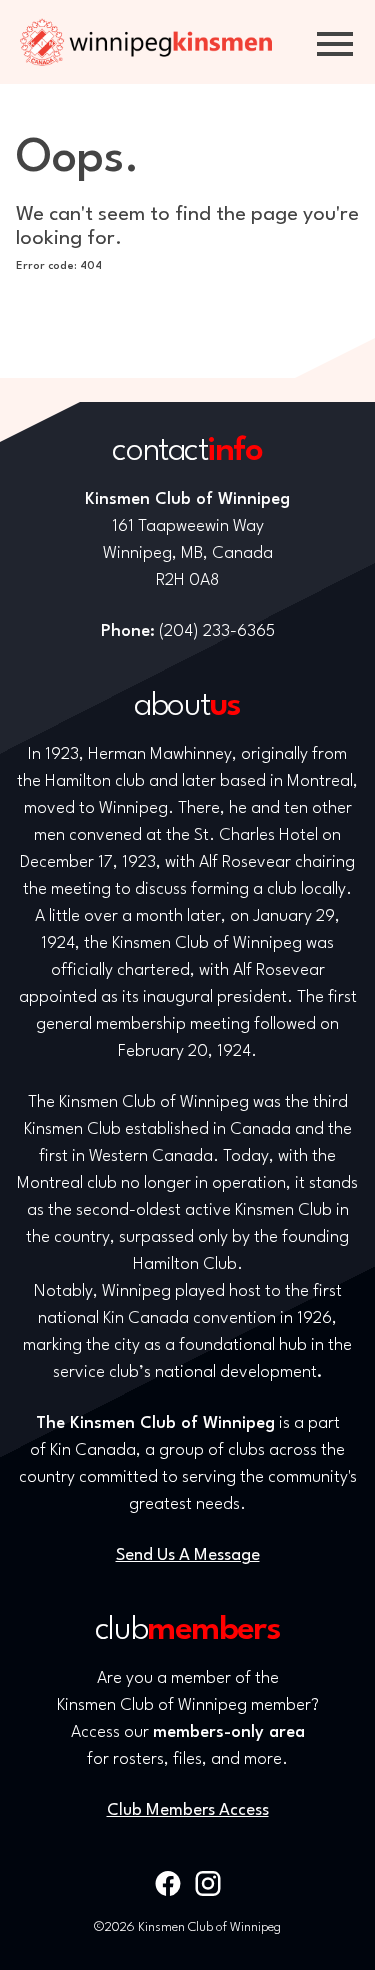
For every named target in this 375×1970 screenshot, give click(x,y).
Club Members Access (188, 1810)
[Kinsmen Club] (146, 42)
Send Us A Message (188, 1555)
